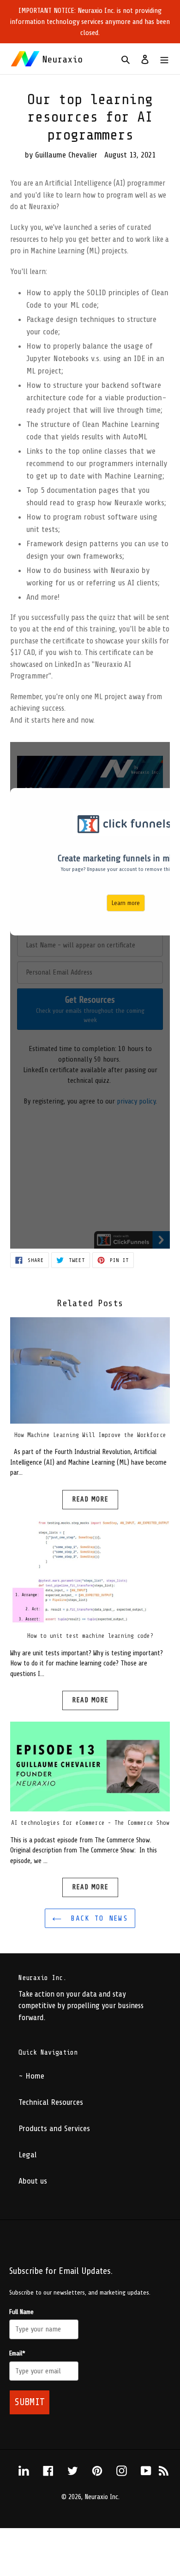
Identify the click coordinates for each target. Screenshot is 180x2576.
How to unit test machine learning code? (90, 1636)
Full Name (21, 2312)
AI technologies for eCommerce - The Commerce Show (90, 1823)
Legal (27, 2155)
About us (33, 2181)
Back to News (97, 1918)
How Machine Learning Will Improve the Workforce (90, 1435)
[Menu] (164, 59)
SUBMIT (30, 2402)
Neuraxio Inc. (102, 2497)
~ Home (31, 2076)
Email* (17, 2353)
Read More (90, 1499)
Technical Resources (51, 2102)
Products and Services (54, 2128)
